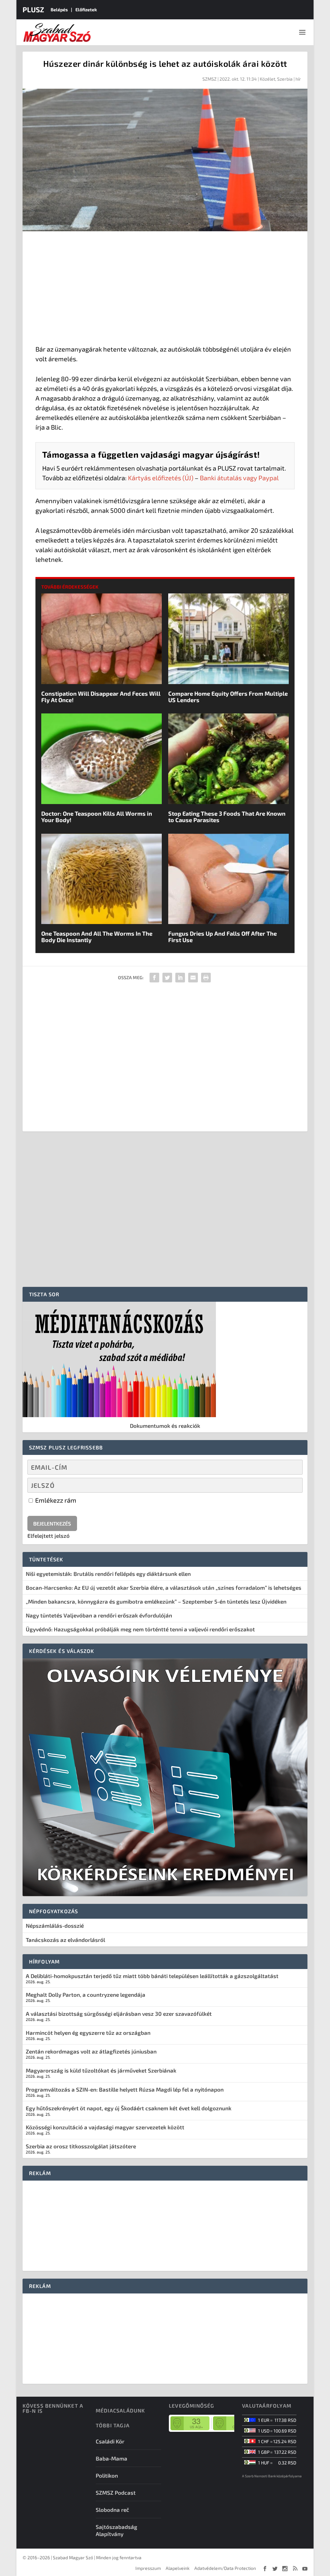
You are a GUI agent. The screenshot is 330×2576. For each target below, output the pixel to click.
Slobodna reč (112, 2510)
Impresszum (148, 2568)
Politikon (107, 2475)
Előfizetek (86, 10)
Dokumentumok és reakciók (165, 1426)
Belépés (59, 10)
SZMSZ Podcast (116, 2492)
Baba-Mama (112, 2458)
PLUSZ (33, 9)
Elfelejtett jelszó (49, 1536)
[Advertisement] (165, 289)
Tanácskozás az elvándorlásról (65, 1940)
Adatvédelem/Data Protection (225, 2568)
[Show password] (292, 1485)
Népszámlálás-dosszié (55, 1925)
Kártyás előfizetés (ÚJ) (161, 478)
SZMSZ (209, 79)
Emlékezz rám (55, 1500)
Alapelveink (178, 2568)
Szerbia (285, 79)
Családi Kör (110, 2441)
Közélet (267, 79)
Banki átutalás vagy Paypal (239, 478)
